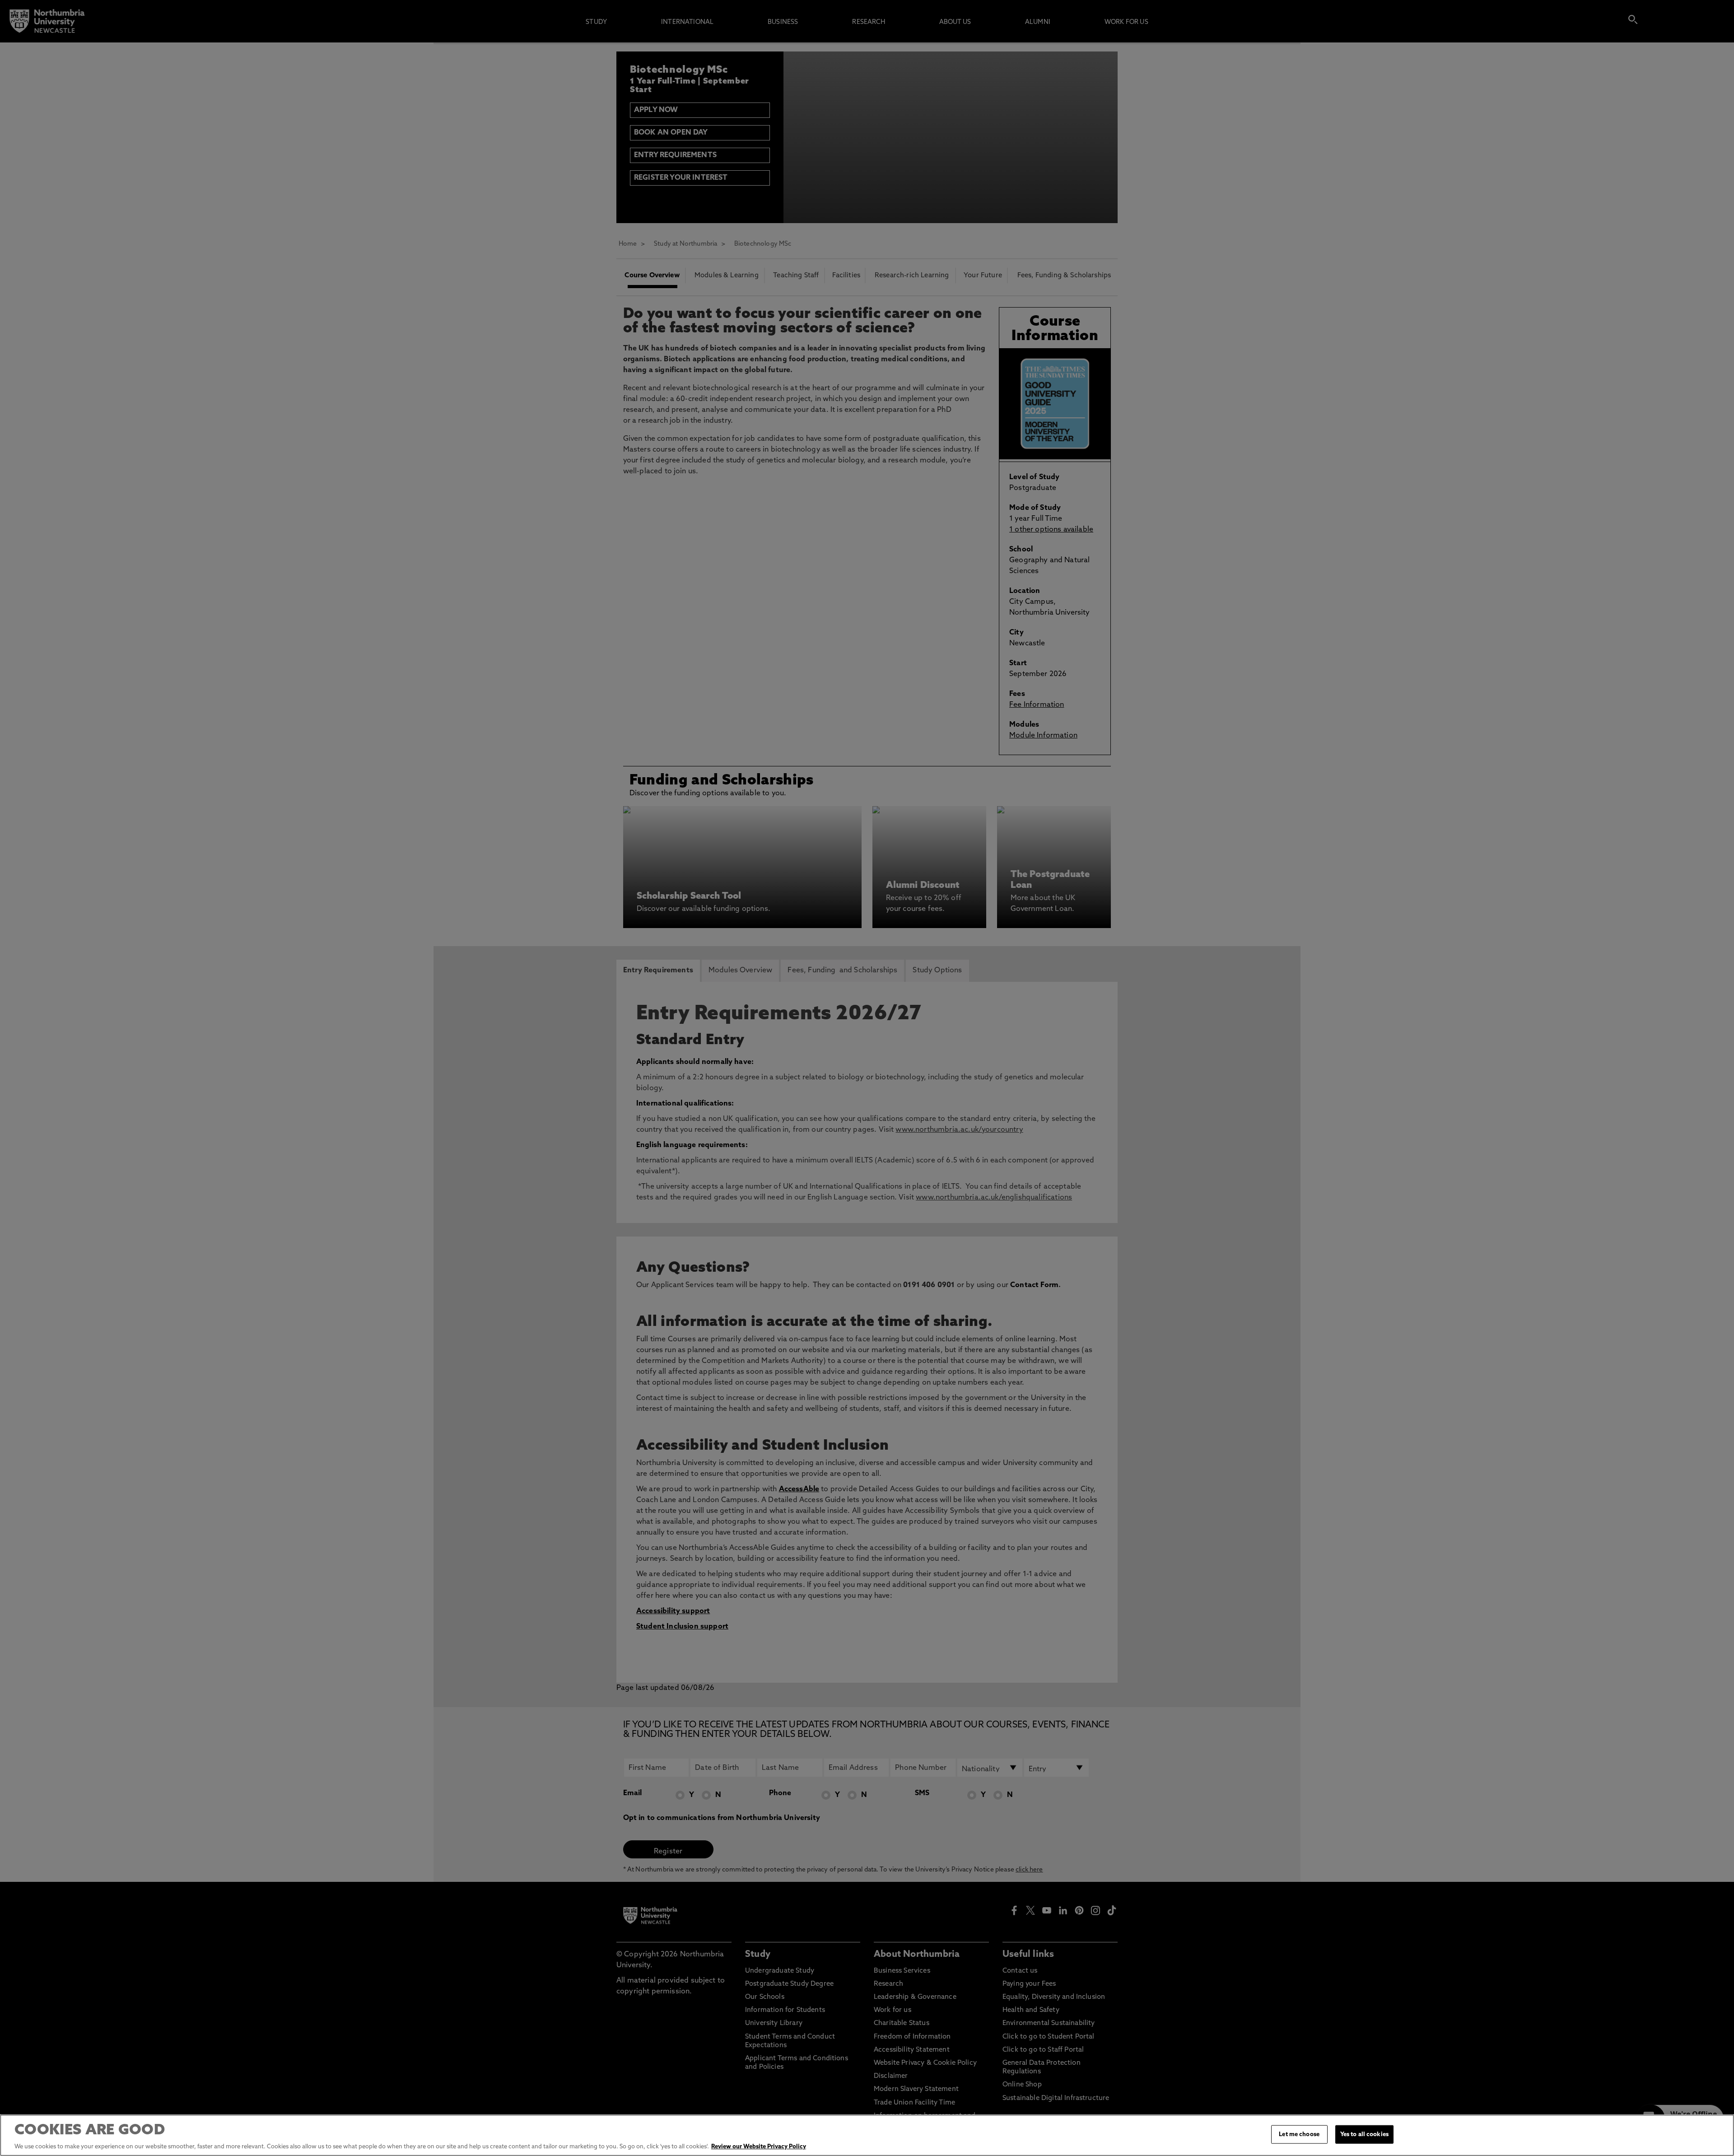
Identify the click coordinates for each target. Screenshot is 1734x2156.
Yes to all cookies (1364, 2135)
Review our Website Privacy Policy (759, 2147)
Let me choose (1299, 2135)
